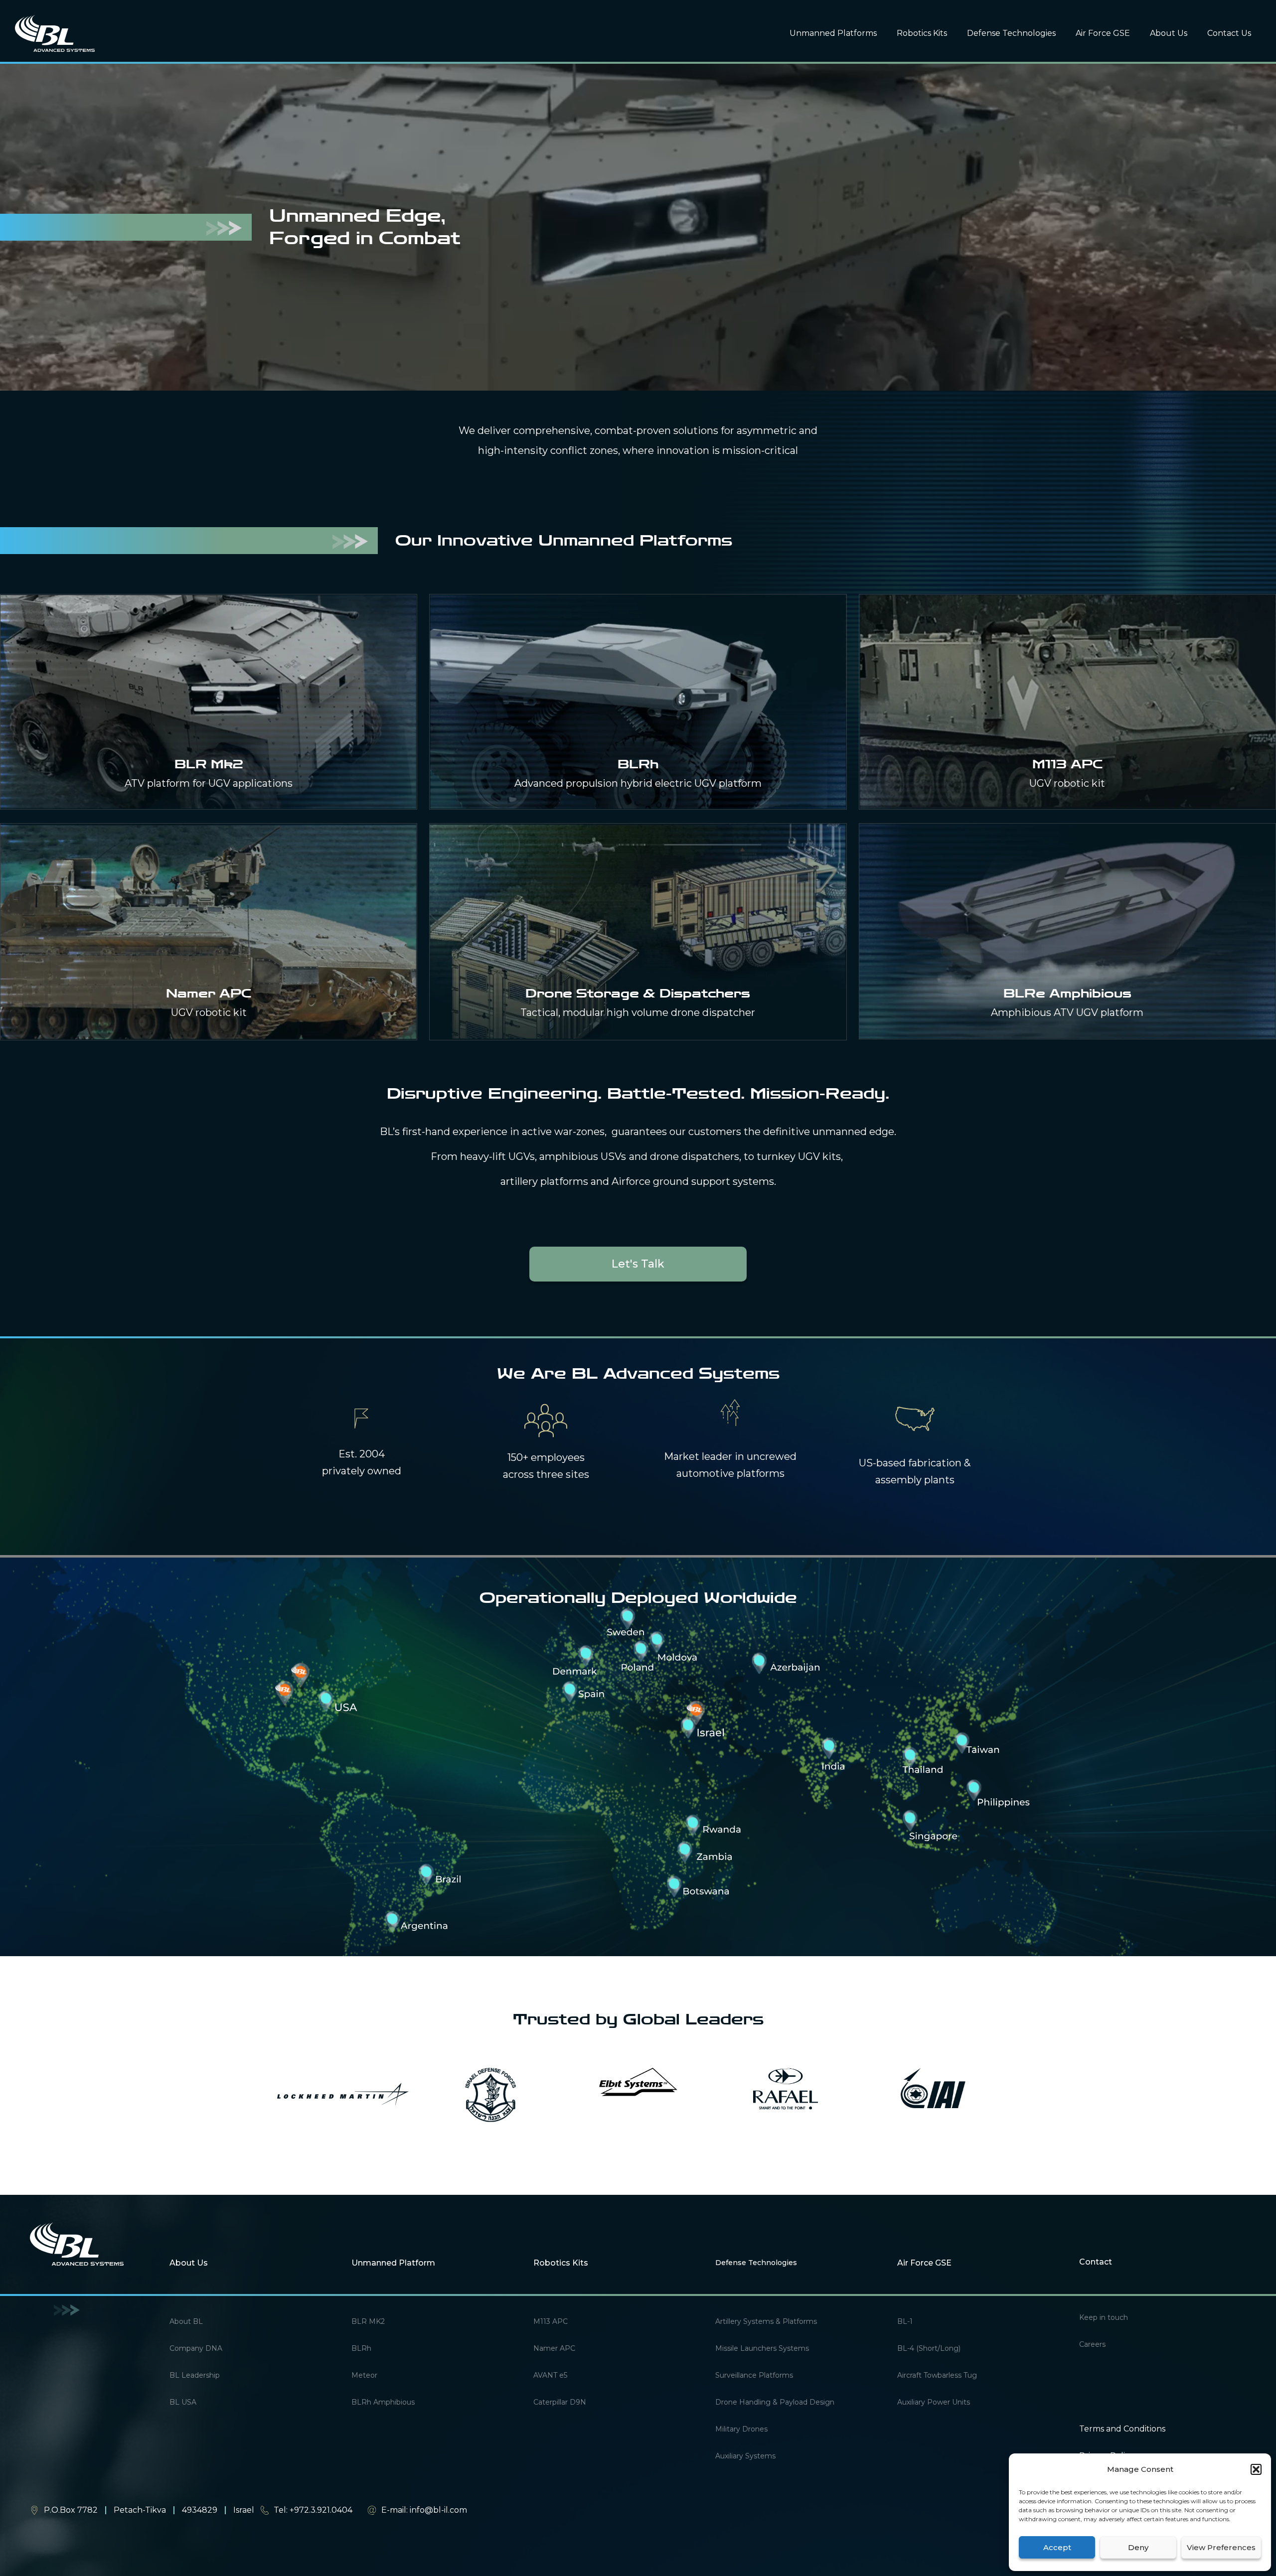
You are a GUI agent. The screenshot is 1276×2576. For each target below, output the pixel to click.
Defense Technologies (1011, 33)
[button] (1256, 2469)
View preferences (1221, 2547)
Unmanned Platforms (833, 33)
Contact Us (1229, 33)
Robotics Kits (922, 33)
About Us (1169, 33)
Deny (1138, 2547)
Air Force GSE (1103, 33)
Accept (1057, 2547)
